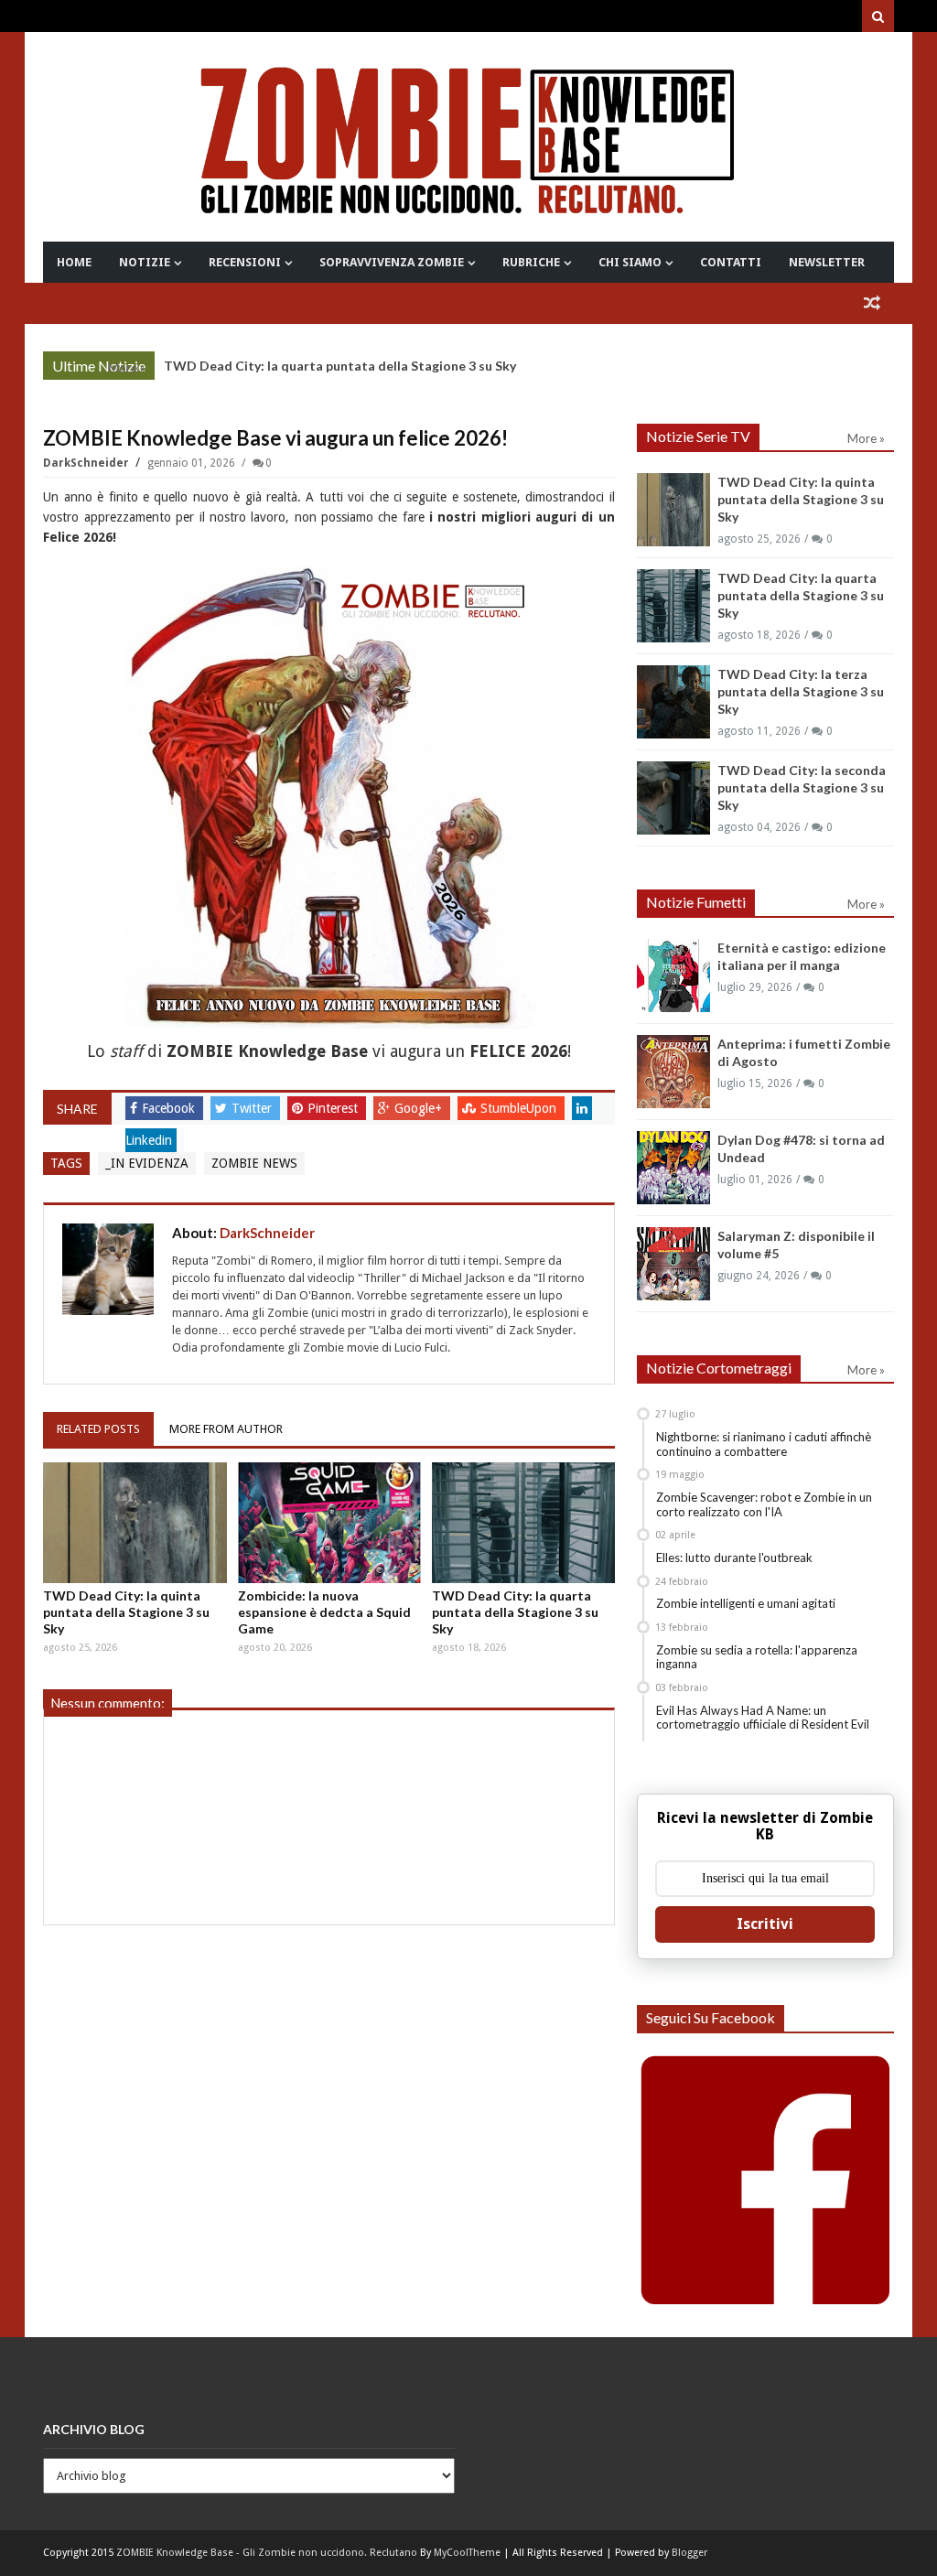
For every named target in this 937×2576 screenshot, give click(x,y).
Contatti (731, 262)
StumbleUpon (520, 1108)
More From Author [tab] (226, 1429)
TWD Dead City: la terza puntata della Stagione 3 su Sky (801, 691)
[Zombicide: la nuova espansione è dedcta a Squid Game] (329, 1523)
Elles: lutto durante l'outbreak (734, 1557)
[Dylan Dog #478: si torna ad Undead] (673, 1168)
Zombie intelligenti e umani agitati (746, 1603)
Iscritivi (765, 1924)
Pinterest (334, 1108)
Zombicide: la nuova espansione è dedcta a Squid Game (324, 1612)
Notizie (145, 262)
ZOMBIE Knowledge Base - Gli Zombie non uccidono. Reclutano (267, 2553)
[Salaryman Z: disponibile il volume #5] (673, 1264)
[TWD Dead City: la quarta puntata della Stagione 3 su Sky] (523, 1523)
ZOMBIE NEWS (254, 1163)
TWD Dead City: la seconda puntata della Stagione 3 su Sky (802, 787)
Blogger (689, 2553)
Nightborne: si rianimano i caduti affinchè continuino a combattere (764, 1444)
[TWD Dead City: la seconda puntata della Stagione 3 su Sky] (673, 798)
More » (127, 368)
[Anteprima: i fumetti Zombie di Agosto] (673, 1072)
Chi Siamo (630, 262)
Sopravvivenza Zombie (392, 262)
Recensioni (245, 262)
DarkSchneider (87, 463)
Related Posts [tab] (98, 1429)
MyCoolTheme (467, 2553)
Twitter (253, 1108)
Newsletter (827, 262)
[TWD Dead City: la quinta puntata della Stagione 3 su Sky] (135, 1523)
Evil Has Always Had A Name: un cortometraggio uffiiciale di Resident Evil (763, 1718)
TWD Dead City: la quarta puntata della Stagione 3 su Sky (340, 366)
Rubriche (531, 262)
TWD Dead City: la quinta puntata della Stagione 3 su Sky (126, 1612)
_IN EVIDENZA (147, 1163)
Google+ (420, 1108)
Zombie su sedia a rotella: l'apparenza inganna (757, 1657)
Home (74, 262)
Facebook (170, 1108)
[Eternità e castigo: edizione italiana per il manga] (673, 975)
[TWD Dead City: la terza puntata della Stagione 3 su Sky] (673, 702)
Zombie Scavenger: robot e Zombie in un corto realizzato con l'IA (764, 1504)
